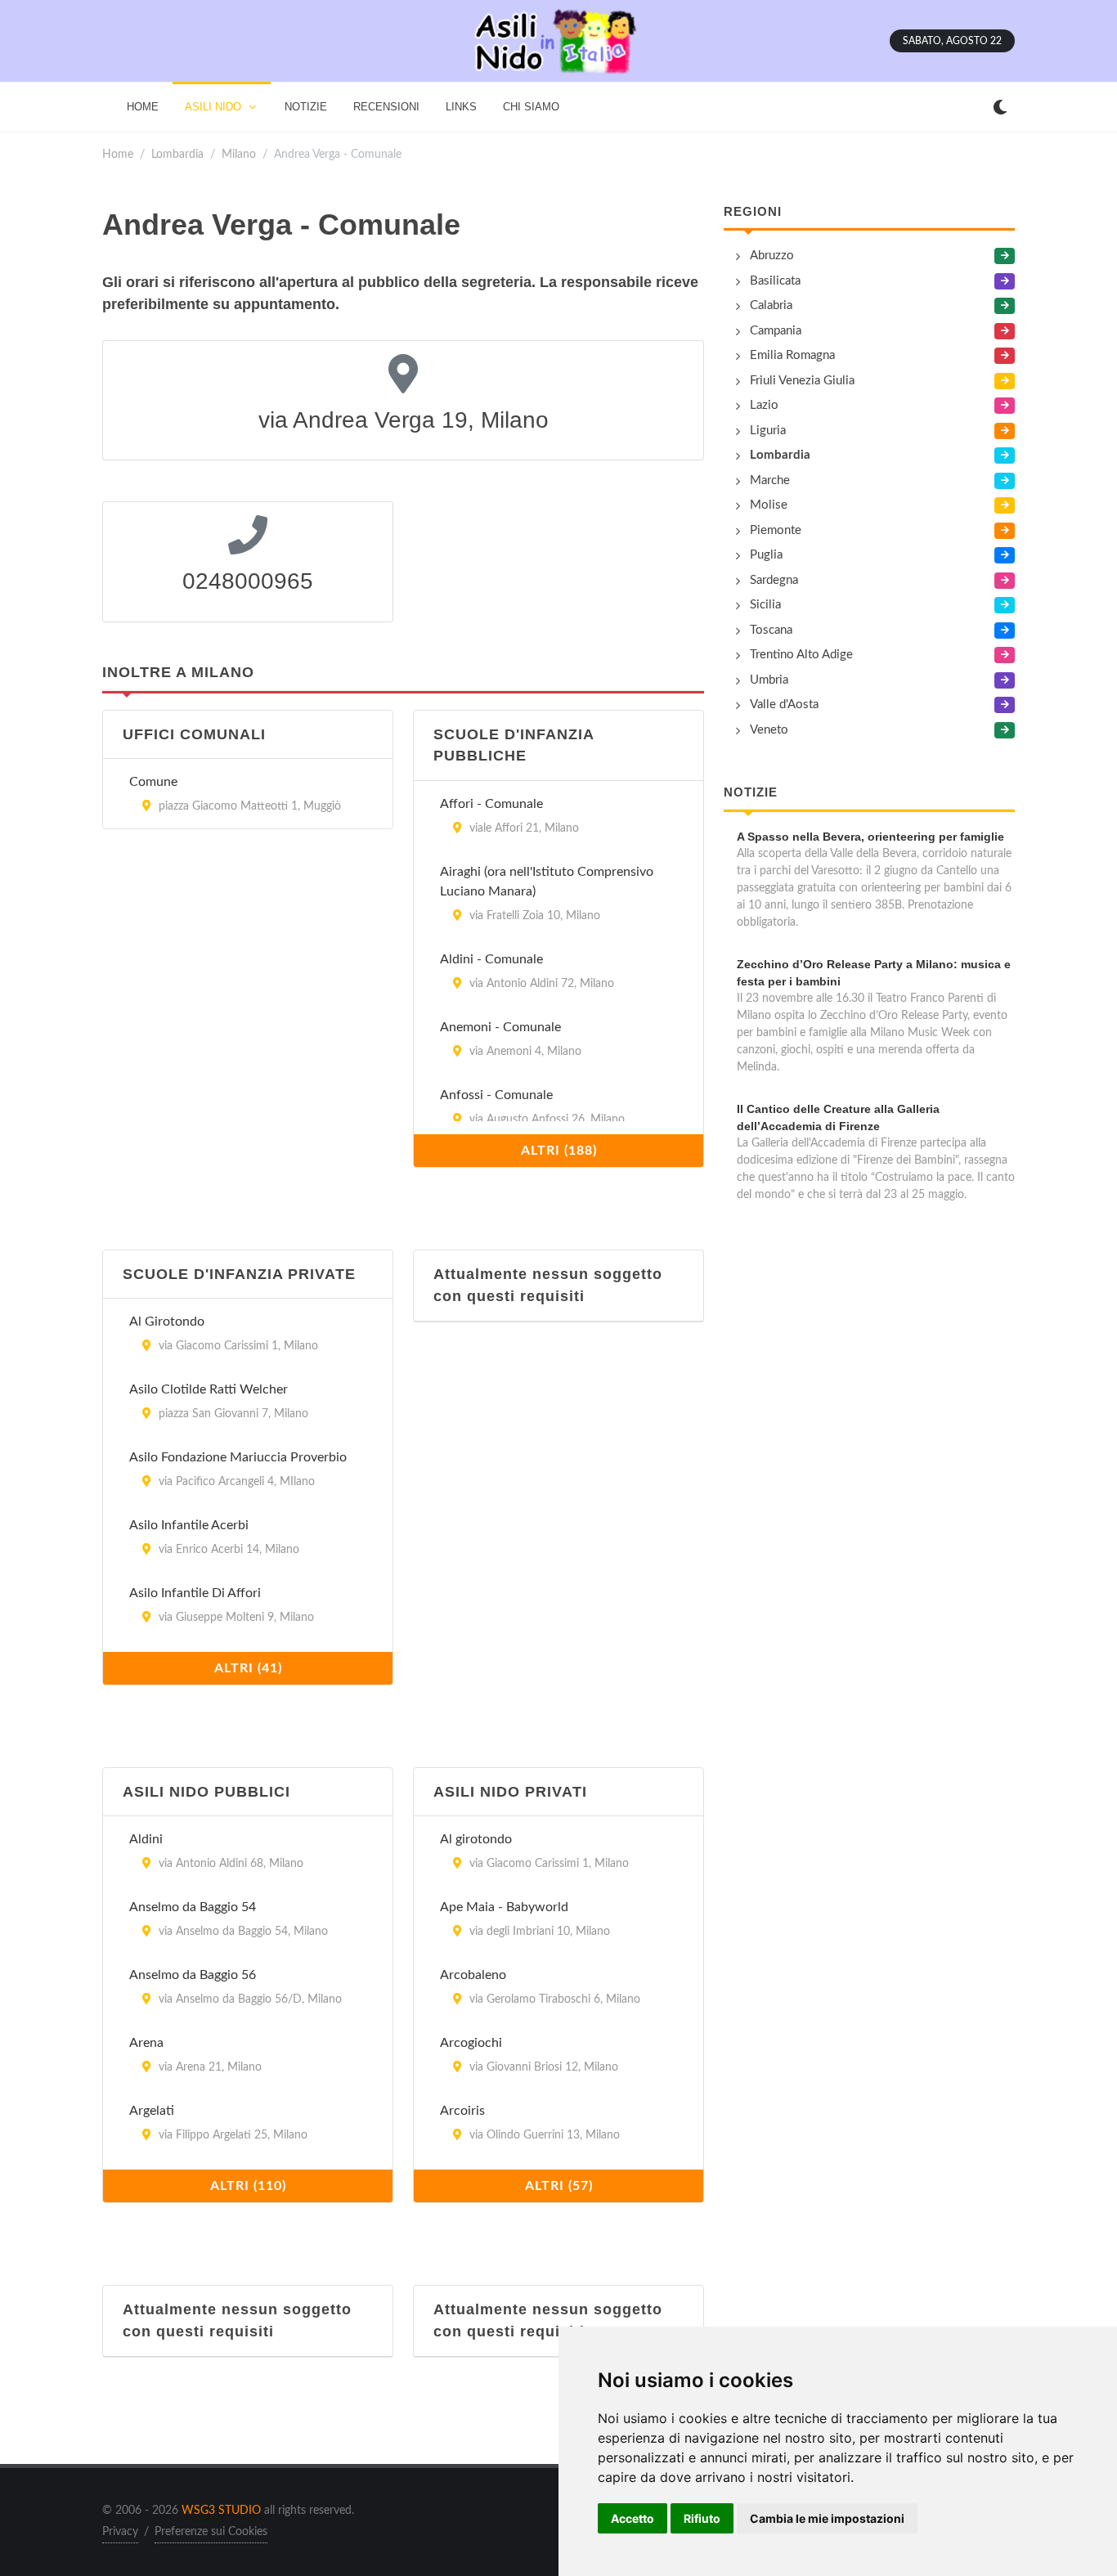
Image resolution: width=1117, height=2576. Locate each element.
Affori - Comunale (491, 804)
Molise (769, 505)
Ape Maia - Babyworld (504, 1907)
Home (118, 154)
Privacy (120, 2532)
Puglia (766, 555)
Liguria (768, 431)
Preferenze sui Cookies (211, 2532)
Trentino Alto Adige (801, 655)
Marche (770, 480)
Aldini (146, 1839)
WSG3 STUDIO (221, 2511)
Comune (153, 782)
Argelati (152, 2111)
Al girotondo (476, 1839)
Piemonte (776, 530)
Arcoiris (462, 2111)
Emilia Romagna (792, 355)
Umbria (769, 680)
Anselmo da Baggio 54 (193, 1907)
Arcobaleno (473, 1975)
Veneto (769, 730)
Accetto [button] (633, 2518)
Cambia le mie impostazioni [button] (827, 2518)
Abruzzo (772, 256)
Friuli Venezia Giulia (802, 381)
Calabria (771, 305)
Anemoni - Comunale (500, 1027)
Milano (239, 154)
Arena (146, 2043)
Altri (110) (248, 2186)
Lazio (764, 405)
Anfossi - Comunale (496, 1095)
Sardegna (774, 580)
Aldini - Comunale (491, 959)
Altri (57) (559, 2186)
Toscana (771, 630)
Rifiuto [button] (702, 2518)
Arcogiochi (471, 2043)
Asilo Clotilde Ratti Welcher (209, 1389)
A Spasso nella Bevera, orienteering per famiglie (870, 837)
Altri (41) (248, 1668)
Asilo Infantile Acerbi (189, 1525)
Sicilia (765, 605)
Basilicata (775, 281)
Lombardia (177, 154)
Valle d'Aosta (784, 705)
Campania (776, 331)
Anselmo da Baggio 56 (193, 1975)
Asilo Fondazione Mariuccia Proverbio (238, 1457)
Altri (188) (559, 1151)
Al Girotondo (167, 1322)
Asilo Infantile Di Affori (195, 1593)
